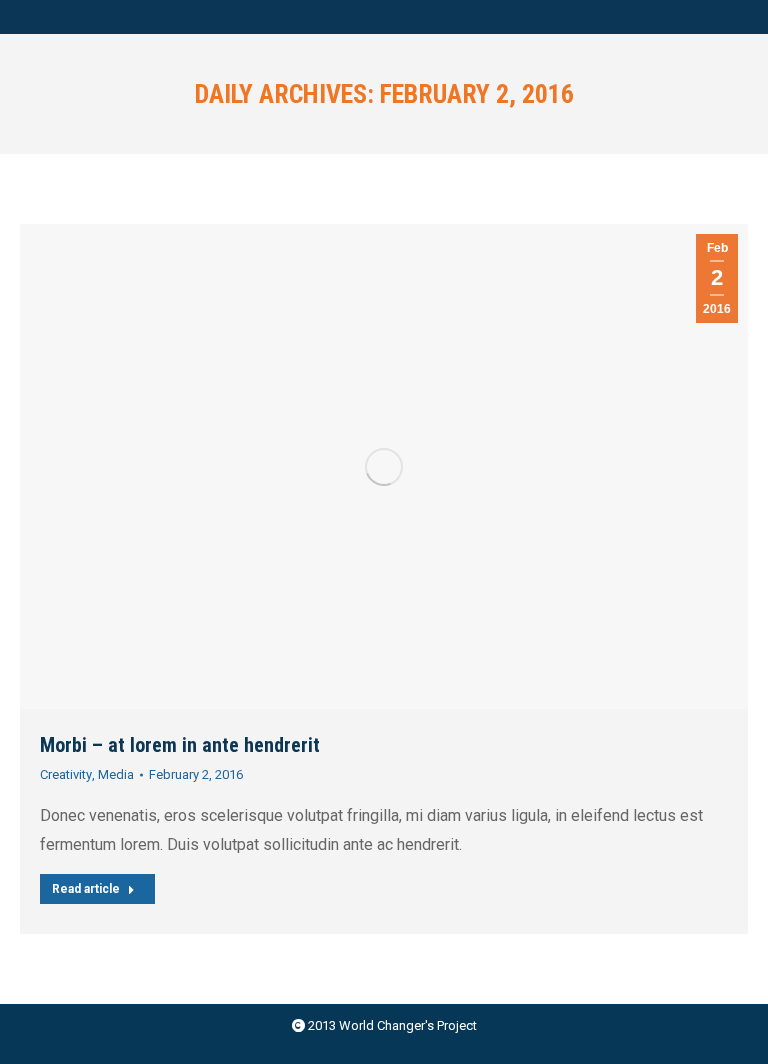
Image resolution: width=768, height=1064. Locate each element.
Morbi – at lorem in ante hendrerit (180, 745)
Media (116, 774)
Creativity (66, 774)
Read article (86, 889)
